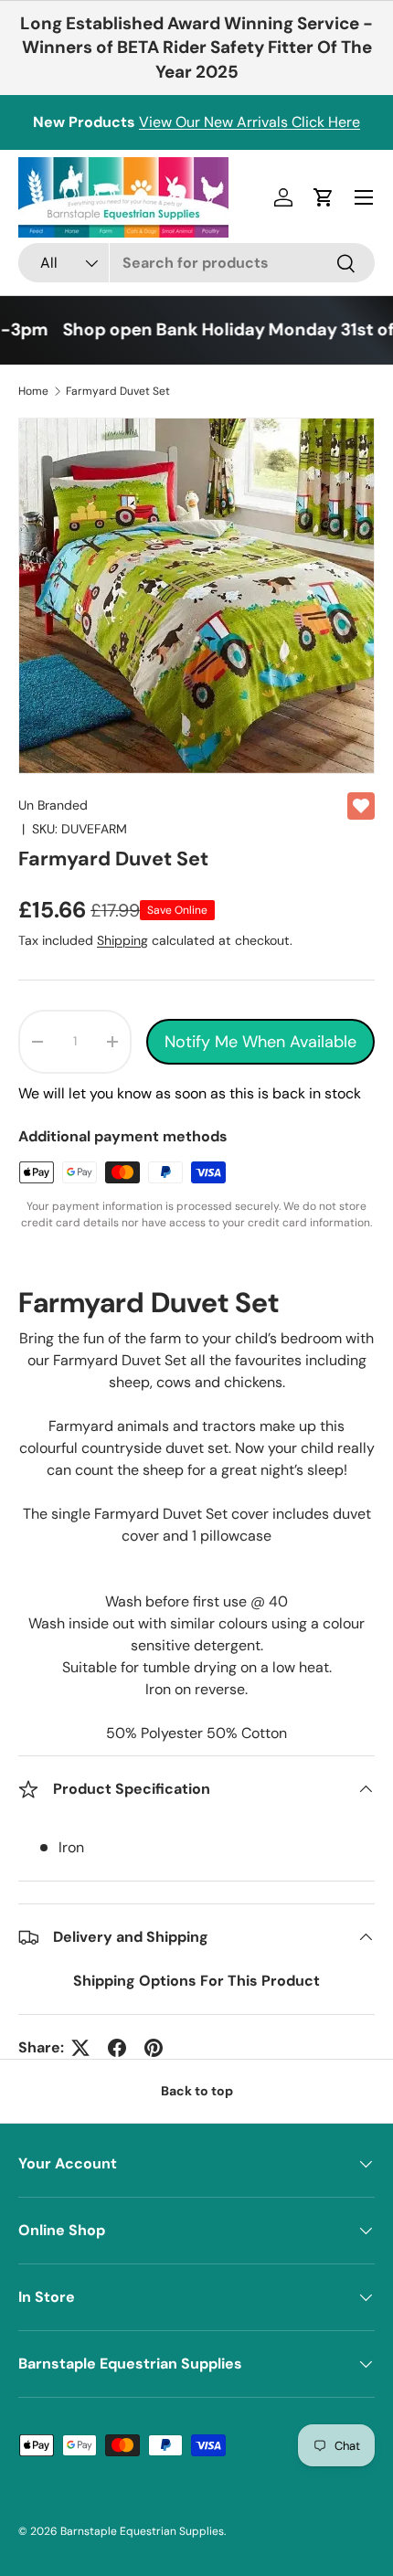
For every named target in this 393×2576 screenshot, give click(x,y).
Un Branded (53, 805)
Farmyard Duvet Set (118, 391)
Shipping (122, 940)
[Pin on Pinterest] (154, 2048)
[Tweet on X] (80, 2048)
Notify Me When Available (260, 1042)
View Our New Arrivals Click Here (250, 122)
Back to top (197, 2091)
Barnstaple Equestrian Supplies (142, 2531)
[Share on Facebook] (117, 2048)
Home (33, 391)
